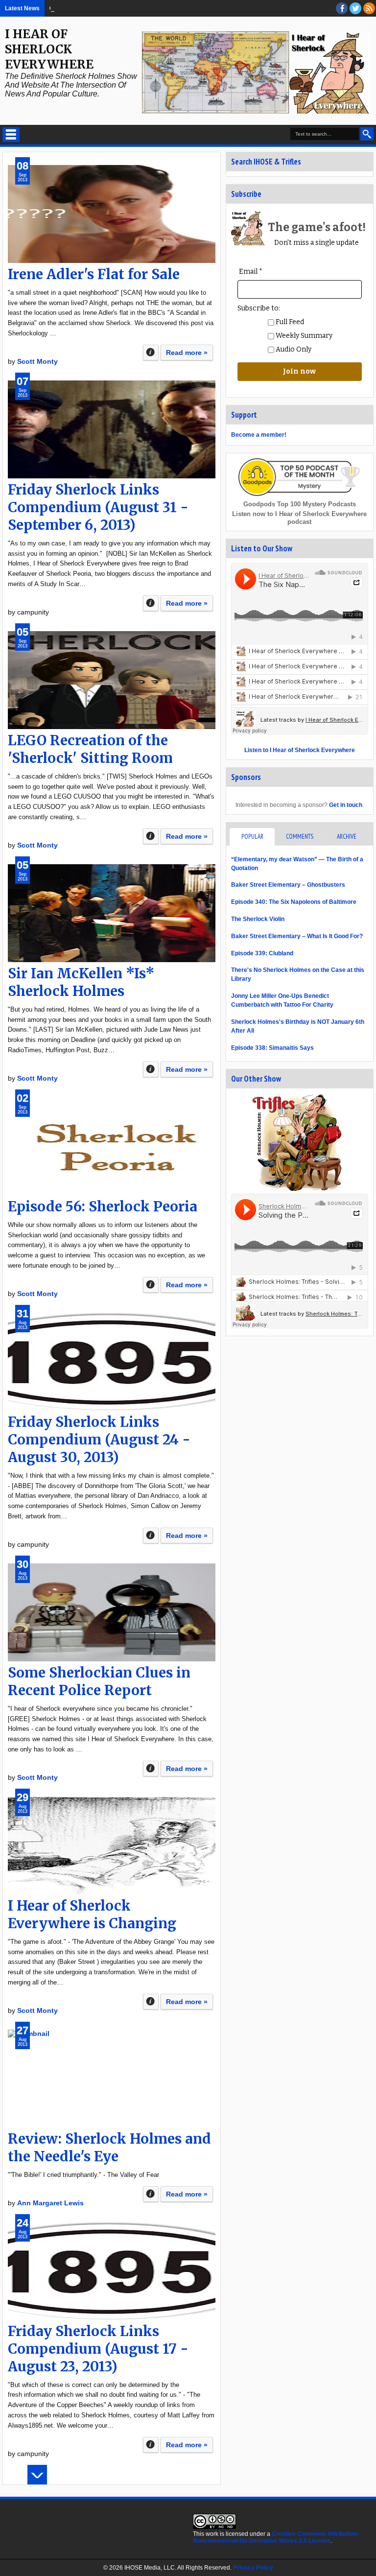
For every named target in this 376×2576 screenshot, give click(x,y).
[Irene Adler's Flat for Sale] (112, 214)
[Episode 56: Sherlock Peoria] (112, 1146)
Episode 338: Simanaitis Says (272, 1048)
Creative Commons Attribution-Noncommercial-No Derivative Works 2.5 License (276, 2537)
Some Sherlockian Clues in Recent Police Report (99, 1681)
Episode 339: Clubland (262, 953)
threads (355, 8)
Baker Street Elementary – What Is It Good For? (132, 8)
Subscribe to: (259, 308)
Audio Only (293, 349)
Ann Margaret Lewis (50, 2203)
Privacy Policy (253, 2568)
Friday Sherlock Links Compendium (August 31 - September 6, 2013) (98, 507)
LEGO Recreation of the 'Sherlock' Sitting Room (90, 749)
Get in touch (346, 805)
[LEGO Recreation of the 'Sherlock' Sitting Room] (112, 680)
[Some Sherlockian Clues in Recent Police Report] (112, 1612)
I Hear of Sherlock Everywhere (49, 49)
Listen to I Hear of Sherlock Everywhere (300, 750)
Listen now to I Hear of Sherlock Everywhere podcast (299, 518)
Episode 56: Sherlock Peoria (103, 1206)
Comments (300, 837)
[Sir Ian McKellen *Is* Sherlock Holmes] (112, 913)
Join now (299, 371)
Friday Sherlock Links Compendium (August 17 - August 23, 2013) (98, 2349)
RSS (369, 8)
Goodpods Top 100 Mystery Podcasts (300, 504)
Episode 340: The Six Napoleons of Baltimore (294, 902)
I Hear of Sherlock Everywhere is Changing (92, 1914)
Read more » (187, 353)
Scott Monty (37, 361)
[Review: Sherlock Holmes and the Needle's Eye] (112, 2079)
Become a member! (259, 435)
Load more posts (37, 2475)
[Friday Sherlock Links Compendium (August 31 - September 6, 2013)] (112, 429)
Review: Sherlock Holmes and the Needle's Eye (109, 2148)
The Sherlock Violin (258, 919)
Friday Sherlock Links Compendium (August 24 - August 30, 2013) (99, 1440)
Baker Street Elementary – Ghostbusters (288, 885)
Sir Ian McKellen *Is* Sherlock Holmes (81, 982)
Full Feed (289, 322)
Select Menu (11, 135)
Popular (252, 837)
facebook (342, 8)
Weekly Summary (303, 336)
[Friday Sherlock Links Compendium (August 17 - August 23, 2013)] (112, 2271)
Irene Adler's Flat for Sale (94, 274)
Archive (347, 837)
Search (367, 134)
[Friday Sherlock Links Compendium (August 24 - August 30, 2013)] (112, 1362)
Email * (251, 272)
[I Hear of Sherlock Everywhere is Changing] (112, 1845)
